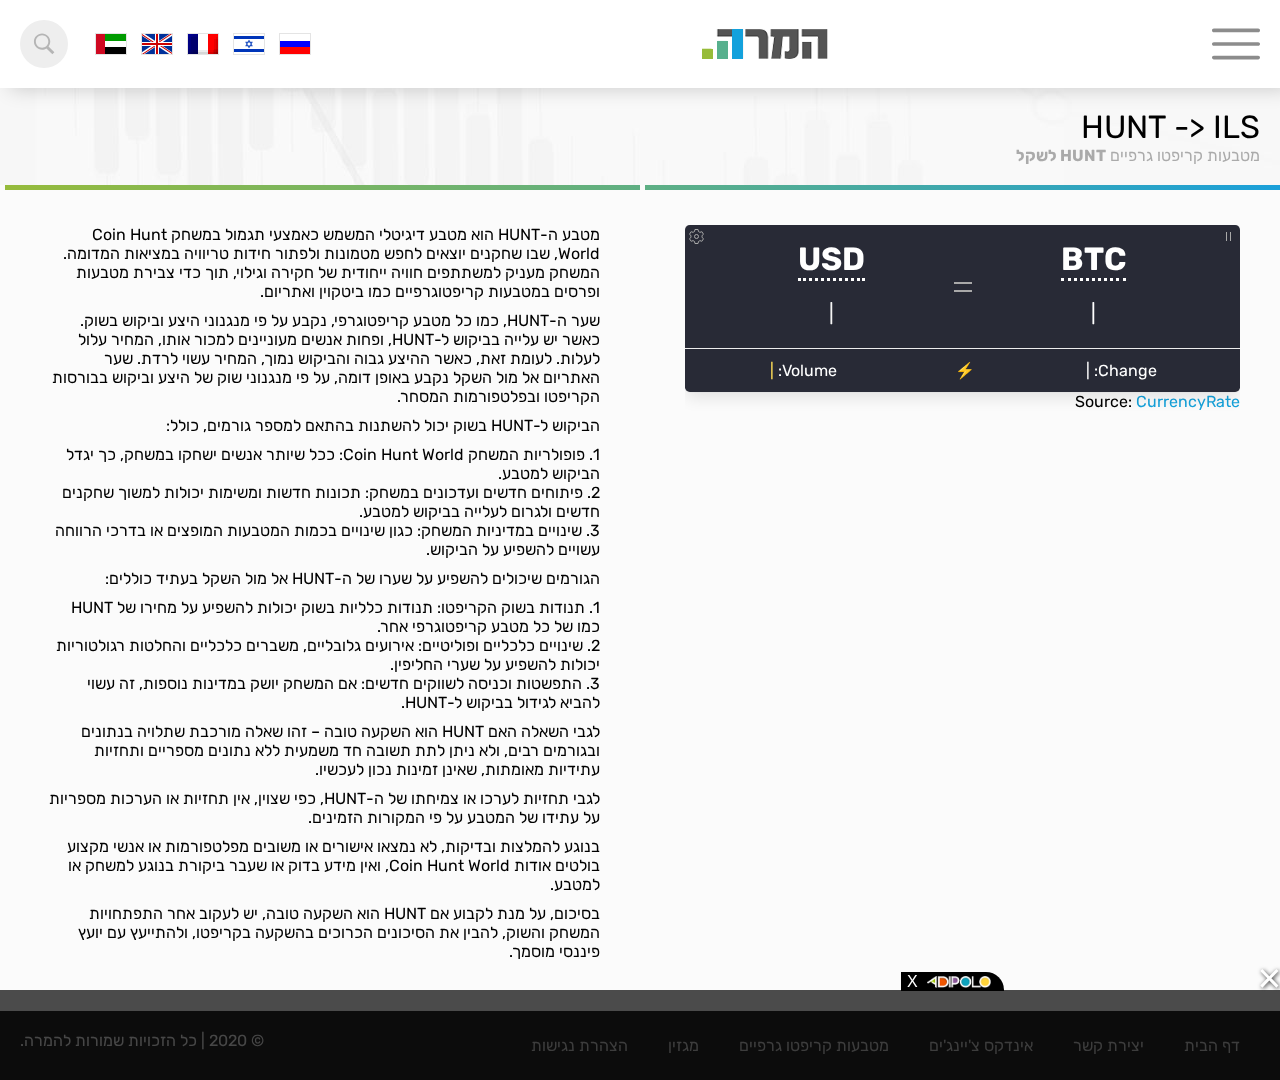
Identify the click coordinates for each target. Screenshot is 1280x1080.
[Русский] (295, 44)
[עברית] (249, 44)
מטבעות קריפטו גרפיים (1185, 155)
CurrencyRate (1188, 401)
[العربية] (111, 44)
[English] (157, 44)
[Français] (203, 44)
